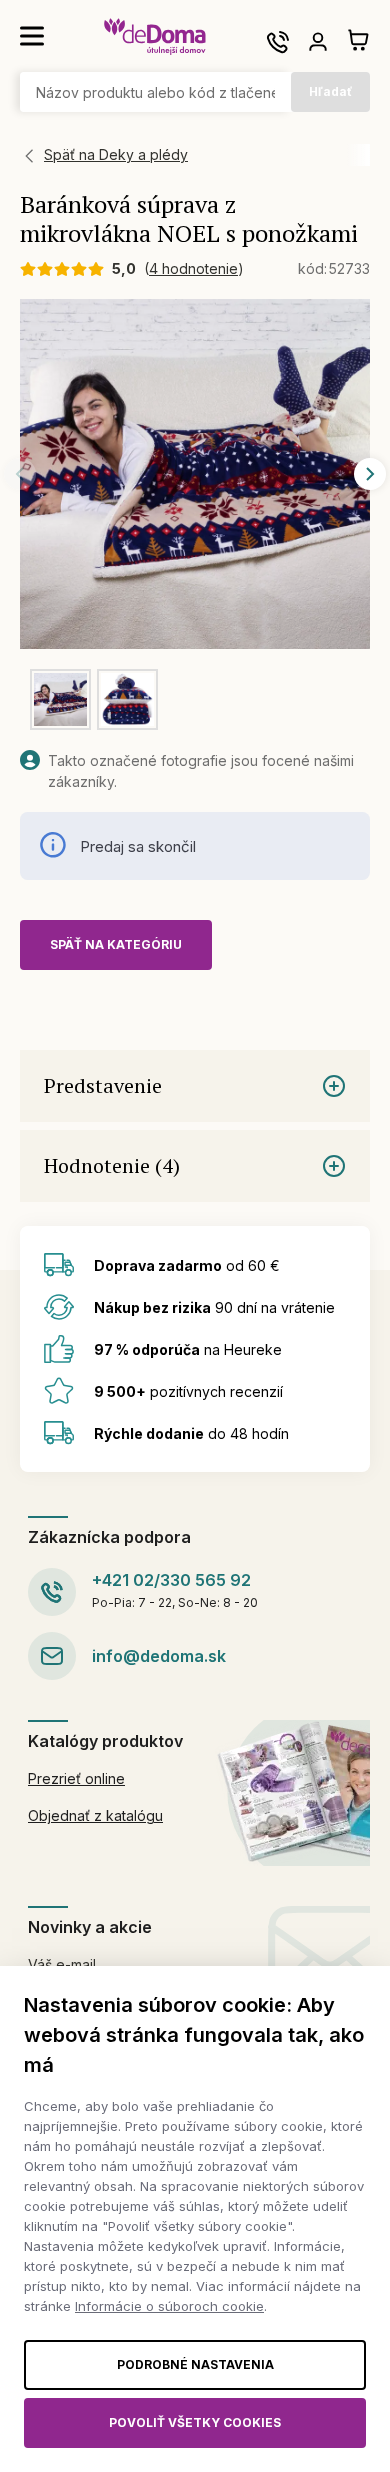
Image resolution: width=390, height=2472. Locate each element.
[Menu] (32, 36)
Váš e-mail (62, 1964)
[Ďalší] (370, 474)
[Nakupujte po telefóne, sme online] (278, 42)
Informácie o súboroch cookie (169, 2306)
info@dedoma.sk (159, 1656)
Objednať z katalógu (95, 1815)
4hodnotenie (193, 268)
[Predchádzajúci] (20, 474)
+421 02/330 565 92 (171, 1580)
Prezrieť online (76, 1778)
